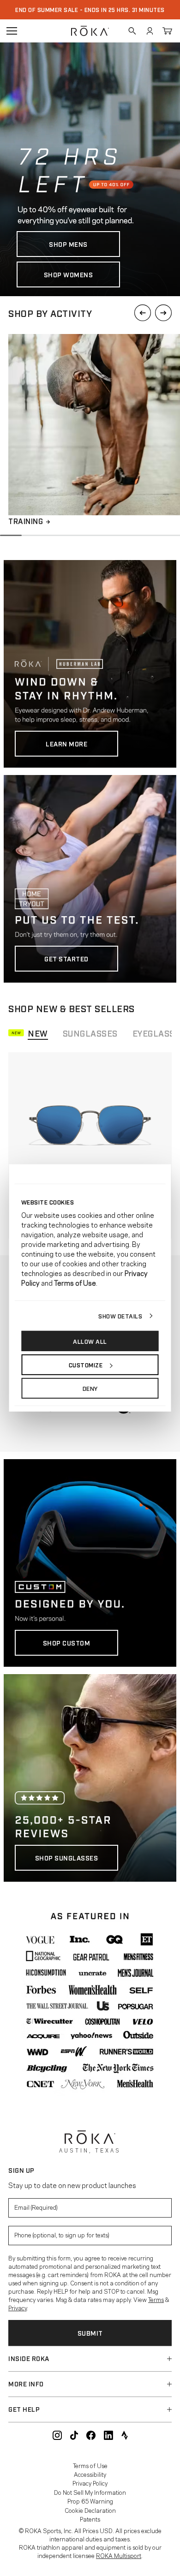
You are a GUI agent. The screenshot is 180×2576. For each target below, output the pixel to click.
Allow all (90, 1341)
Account (150, 31)
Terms (156, 2299)
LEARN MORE (66, 743)
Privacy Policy (90, 2483)
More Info (26, 2383)
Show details (120, 1315)
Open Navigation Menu (12, 31)
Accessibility (90, 2474)
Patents (90, 2519)
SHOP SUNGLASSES (67, 1857)
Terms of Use (90, 2465)
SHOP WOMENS (69, 274)
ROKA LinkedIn (108, 2435)
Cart (167, 31)
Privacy (18, 2308)
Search (132, 31)
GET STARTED (66, 958)
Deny (90, 1388)
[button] (28, 1033)
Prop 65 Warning (90, 2501)
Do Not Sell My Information (90, 2492)
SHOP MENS (68, 244)
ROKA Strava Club (125, 2435)
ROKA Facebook (91, 2435)
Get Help (24, 2409)
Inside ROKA (29, 2358)
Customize (86, 1365)
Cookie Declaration (90, 2510)
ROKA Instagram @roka (57, 2435)
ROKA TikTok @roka (74, 2435)
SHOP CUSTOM (67, 1643)
